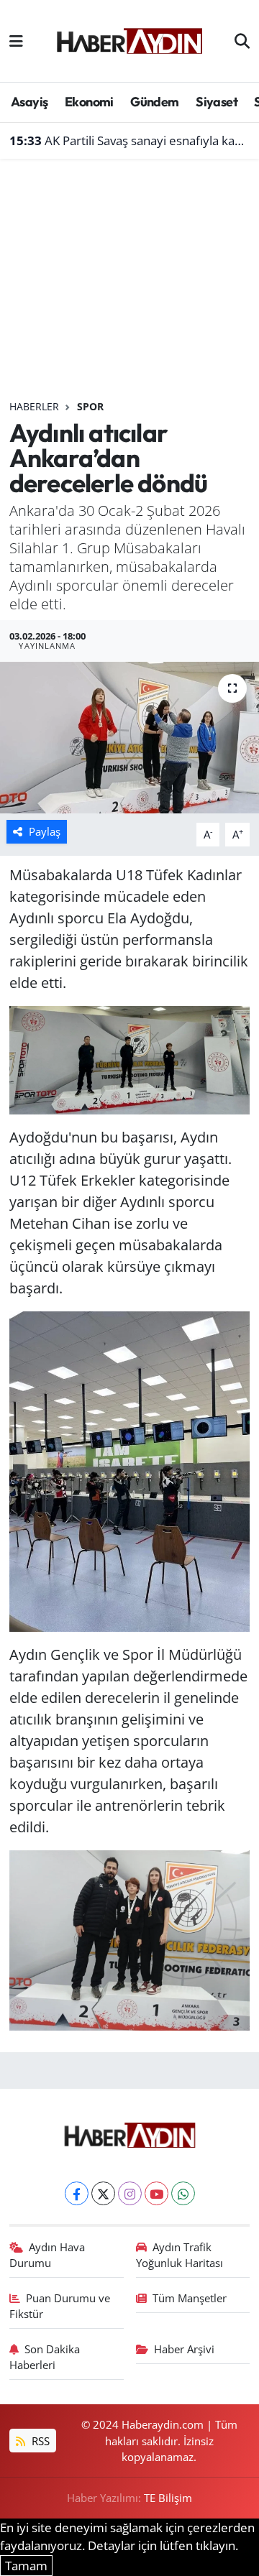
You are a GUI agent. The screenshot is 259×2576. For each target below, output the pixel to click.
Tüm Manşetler (190, 2298)
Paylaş (45, 831)
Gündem (154, 102)
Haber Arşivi (184, 2349)
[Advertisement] (129, 285)
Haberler (34, 406)
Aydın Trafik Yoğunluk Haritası (180, 2255)
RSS (39, 2441)
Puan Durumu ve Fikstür (60, 2306)
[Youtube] (156, 2193)
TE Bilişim (168, 2498)
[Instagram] (130, 2193)
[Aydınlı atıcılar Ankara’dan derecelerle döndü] (129, 738)
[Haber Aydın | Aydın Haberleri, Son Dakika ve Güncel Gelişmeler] (129, 39)
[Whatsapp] (183, 2193)
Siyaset (217, 102)
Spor (90, 406)
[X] (103, 2193)
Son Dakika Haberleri (45, 2357)
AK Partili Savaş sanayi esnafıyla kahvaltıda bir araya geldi (130, 140)
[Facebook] (77, 2193)
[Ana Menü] (16, 41)
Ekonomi (89, 102)
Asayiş (29, 102)
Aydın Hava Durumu (47, 2255)
